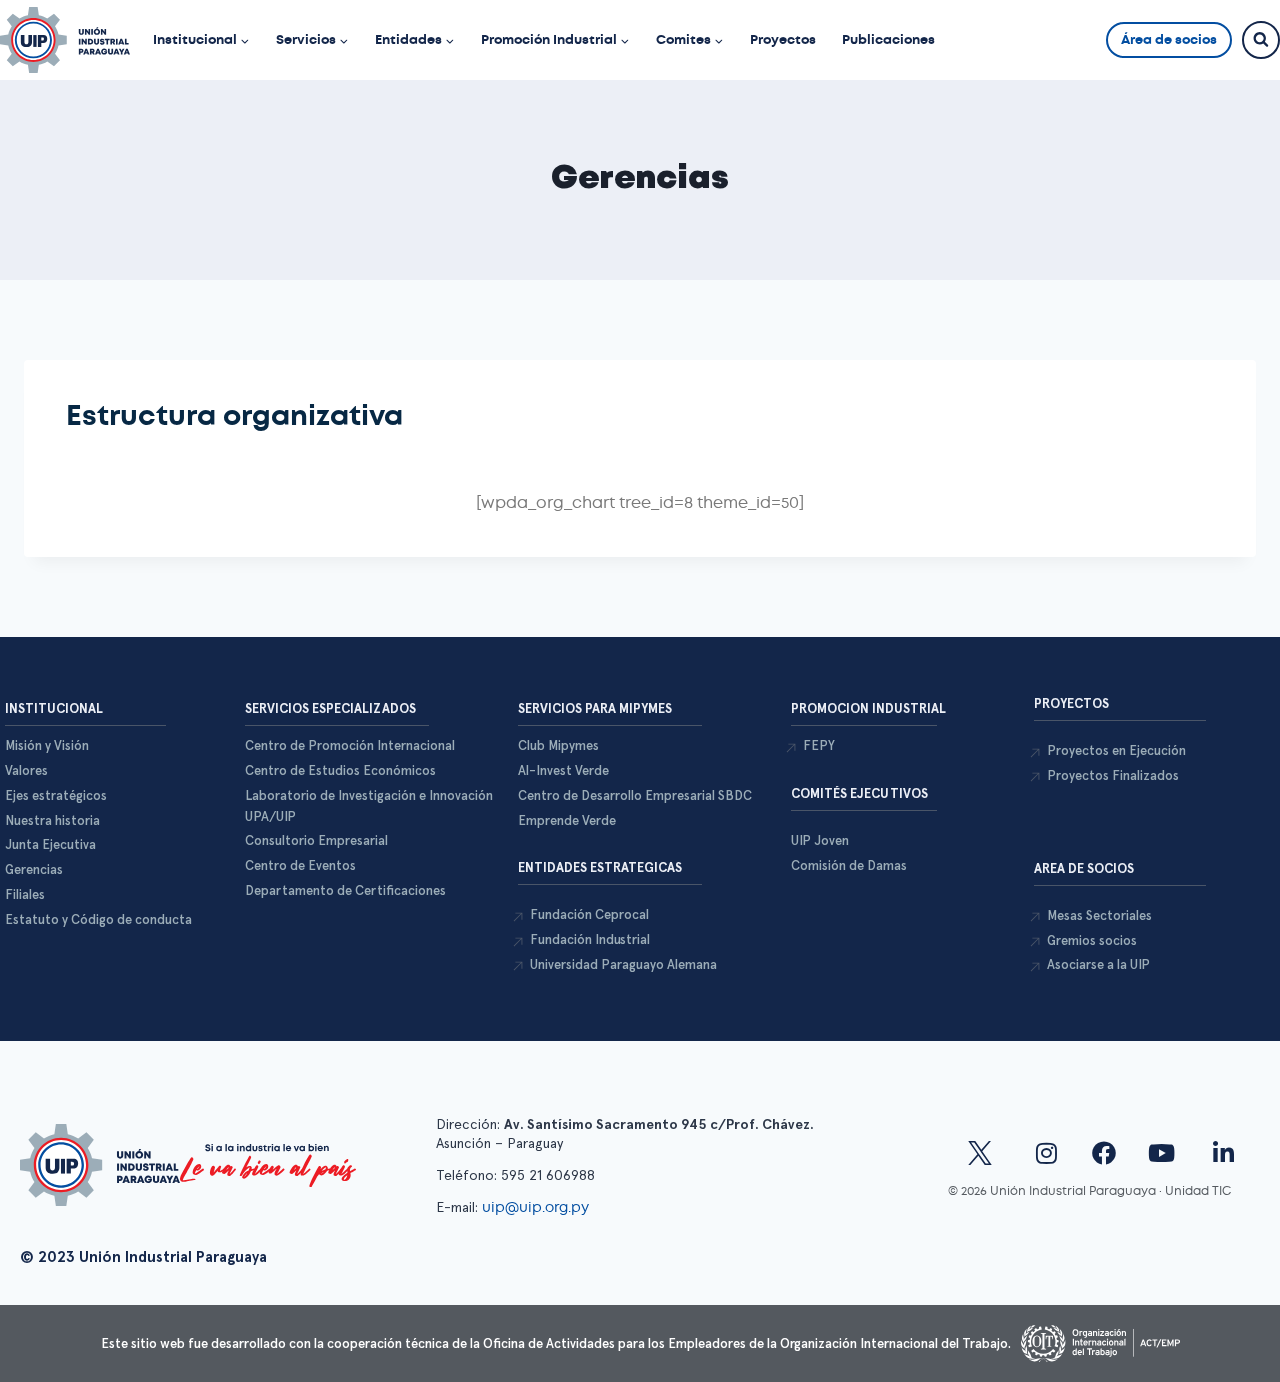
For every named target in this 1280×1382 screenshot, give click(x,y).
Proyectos (783, 39)
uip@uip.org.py (537, 1207)
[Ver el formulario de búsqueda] (1261, 40)
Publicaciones (888, 39)
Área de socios (1169, 39)
